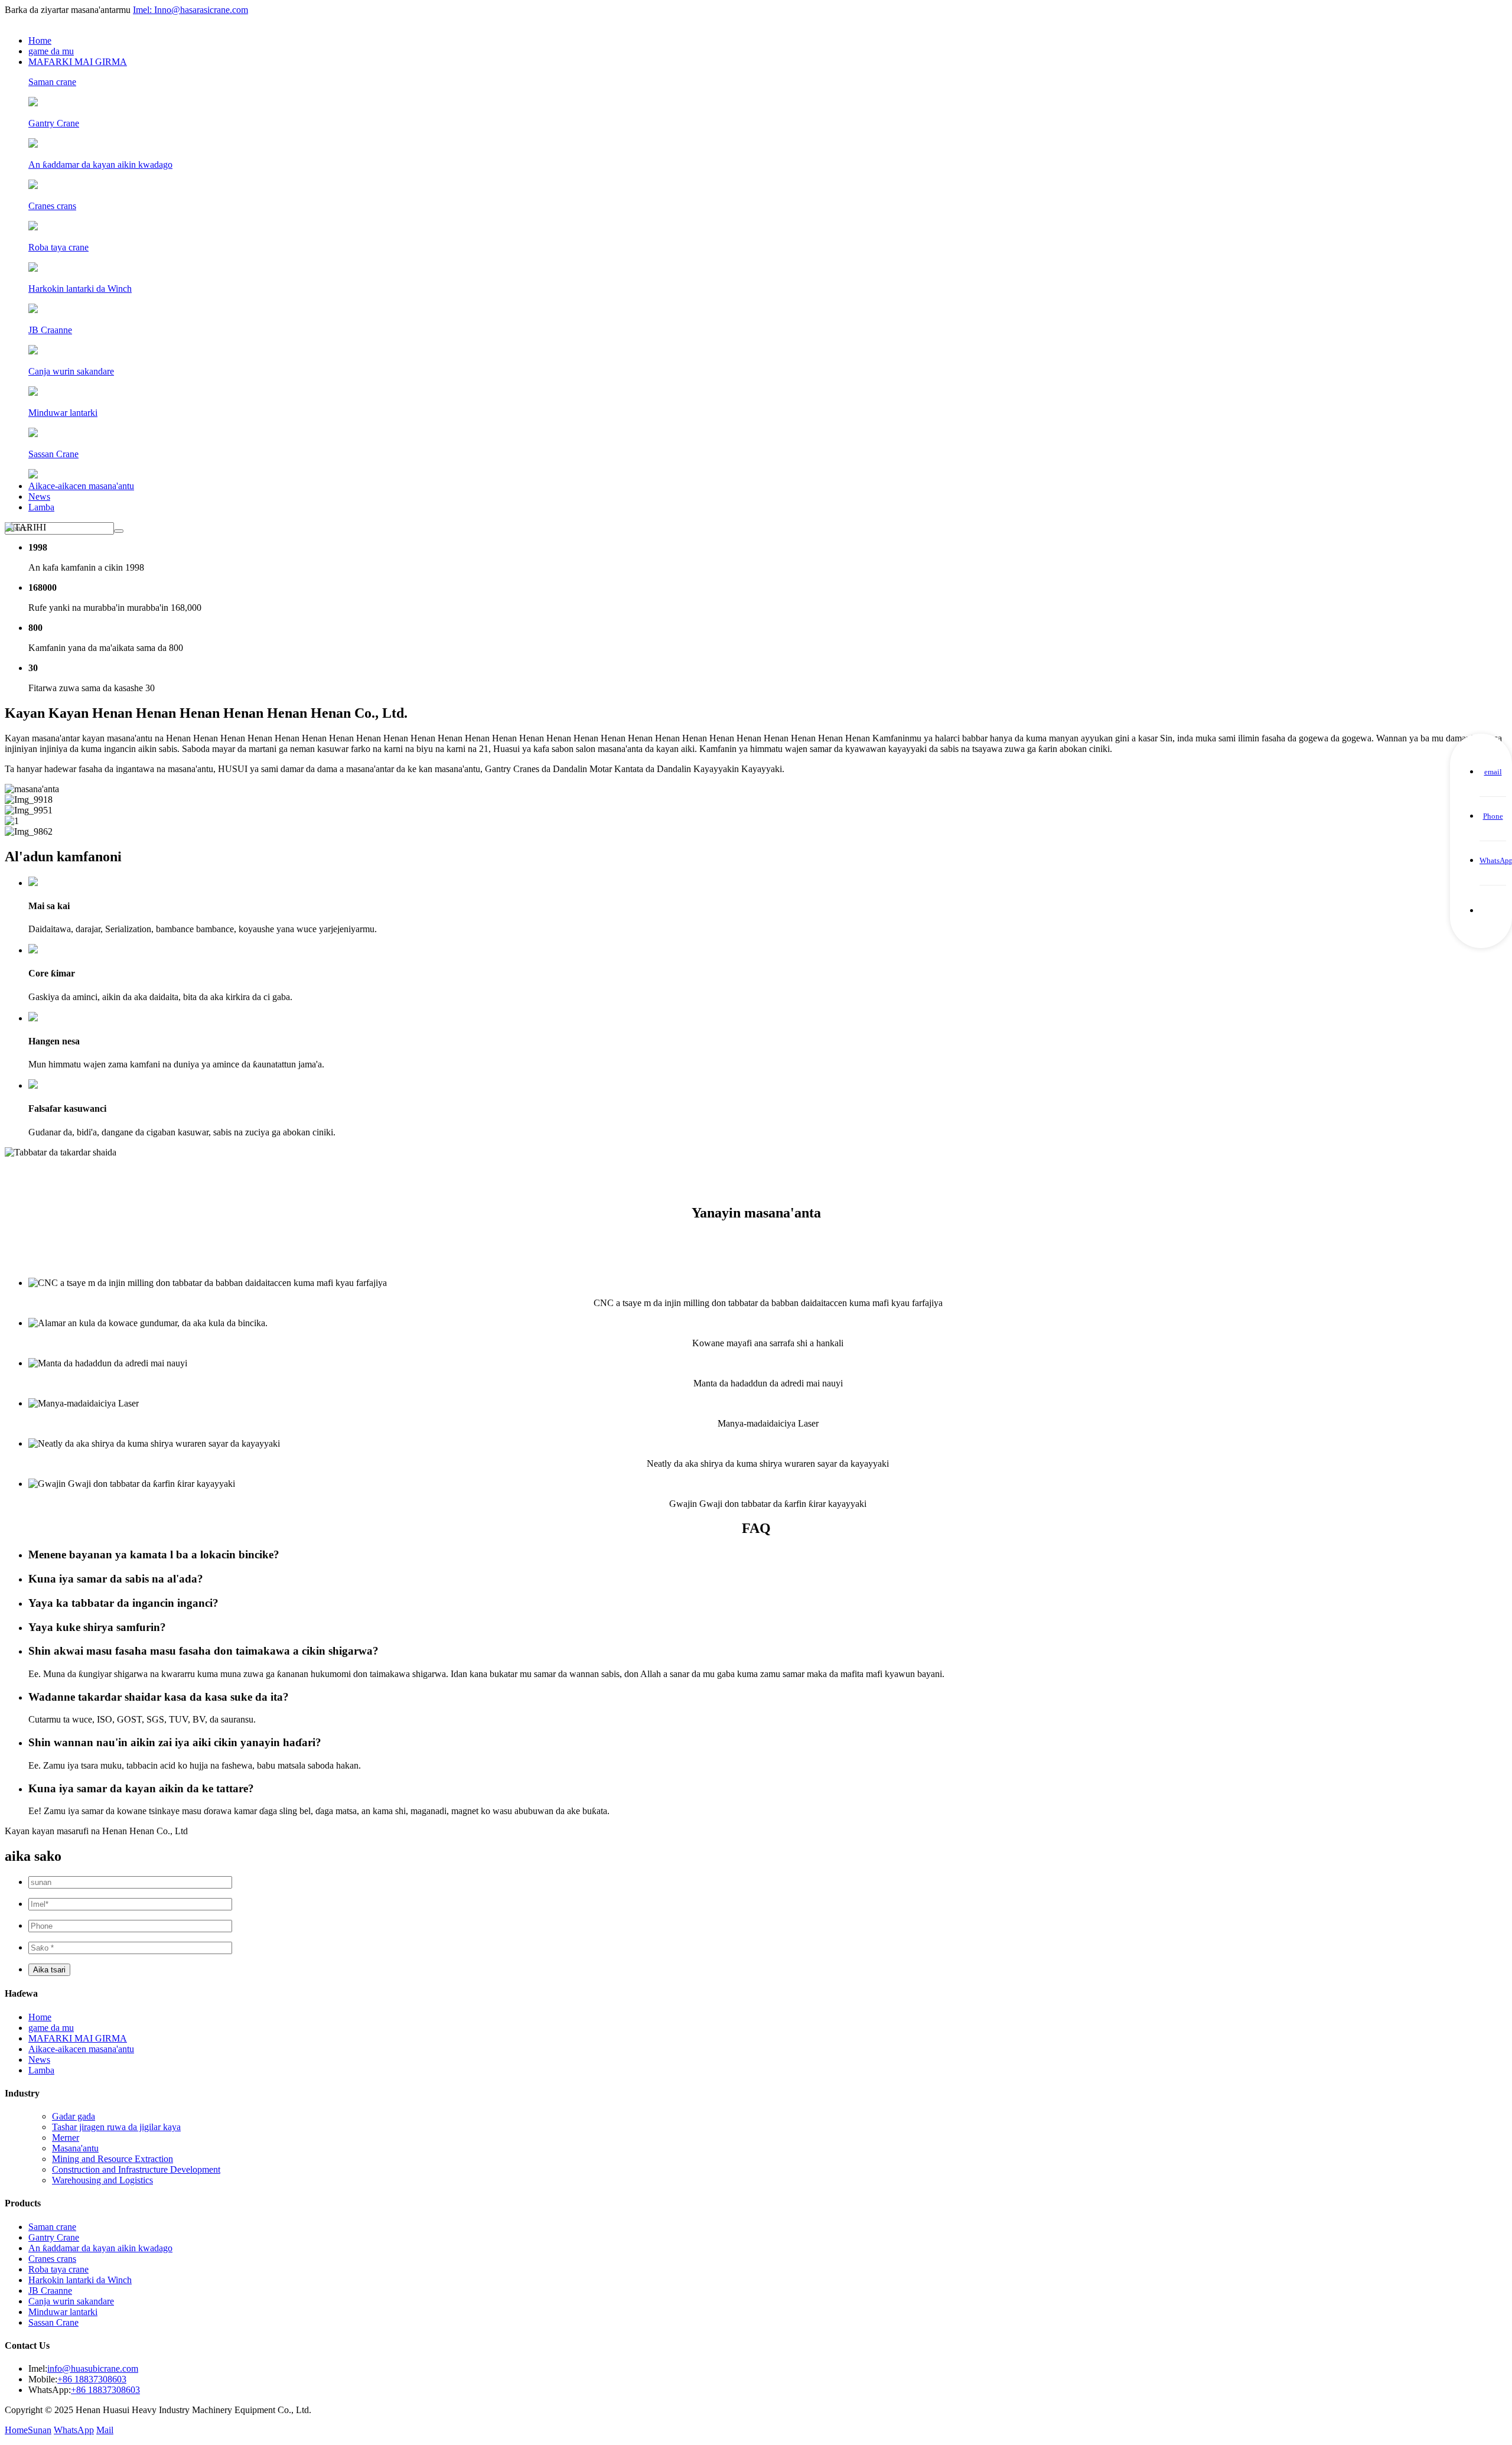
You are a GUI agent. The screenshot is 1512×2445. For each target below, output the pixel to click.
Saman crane (52, 2227)
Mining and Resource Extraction (113, 2159)
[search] (119, 531)
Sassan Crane (53, 2322)
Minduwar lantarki (63, 2312)
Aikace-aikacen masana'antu (81, 486)
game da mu (51, 51)
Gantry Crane (54, 2237)
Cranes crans (52, 2259)
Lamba (41, 507)
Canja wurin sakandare (71, 2301)
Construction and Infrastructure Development (136, 2169)
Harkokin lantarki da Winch (80, 2280)
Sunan (40, 2430)
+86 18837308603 (92, 2379)
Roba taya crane (58, 2269)
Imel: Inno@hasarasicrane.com (190, 10)
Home (40, 40)
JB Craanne (50, 2291)
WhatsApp (74, 2430)
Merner (66, 2138)
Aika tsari (49, 1970)
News (39, 497)
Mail (105, 2430)
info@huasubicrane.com (93, 2369)
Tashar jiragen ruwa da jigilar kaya (116, 2127)
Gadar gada (74, 2116)
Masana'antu (75, 2148)
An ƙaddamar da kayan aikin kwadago (100, 2248)
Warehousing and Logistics (102, 2180)
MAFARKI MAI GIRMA (78, 62)
